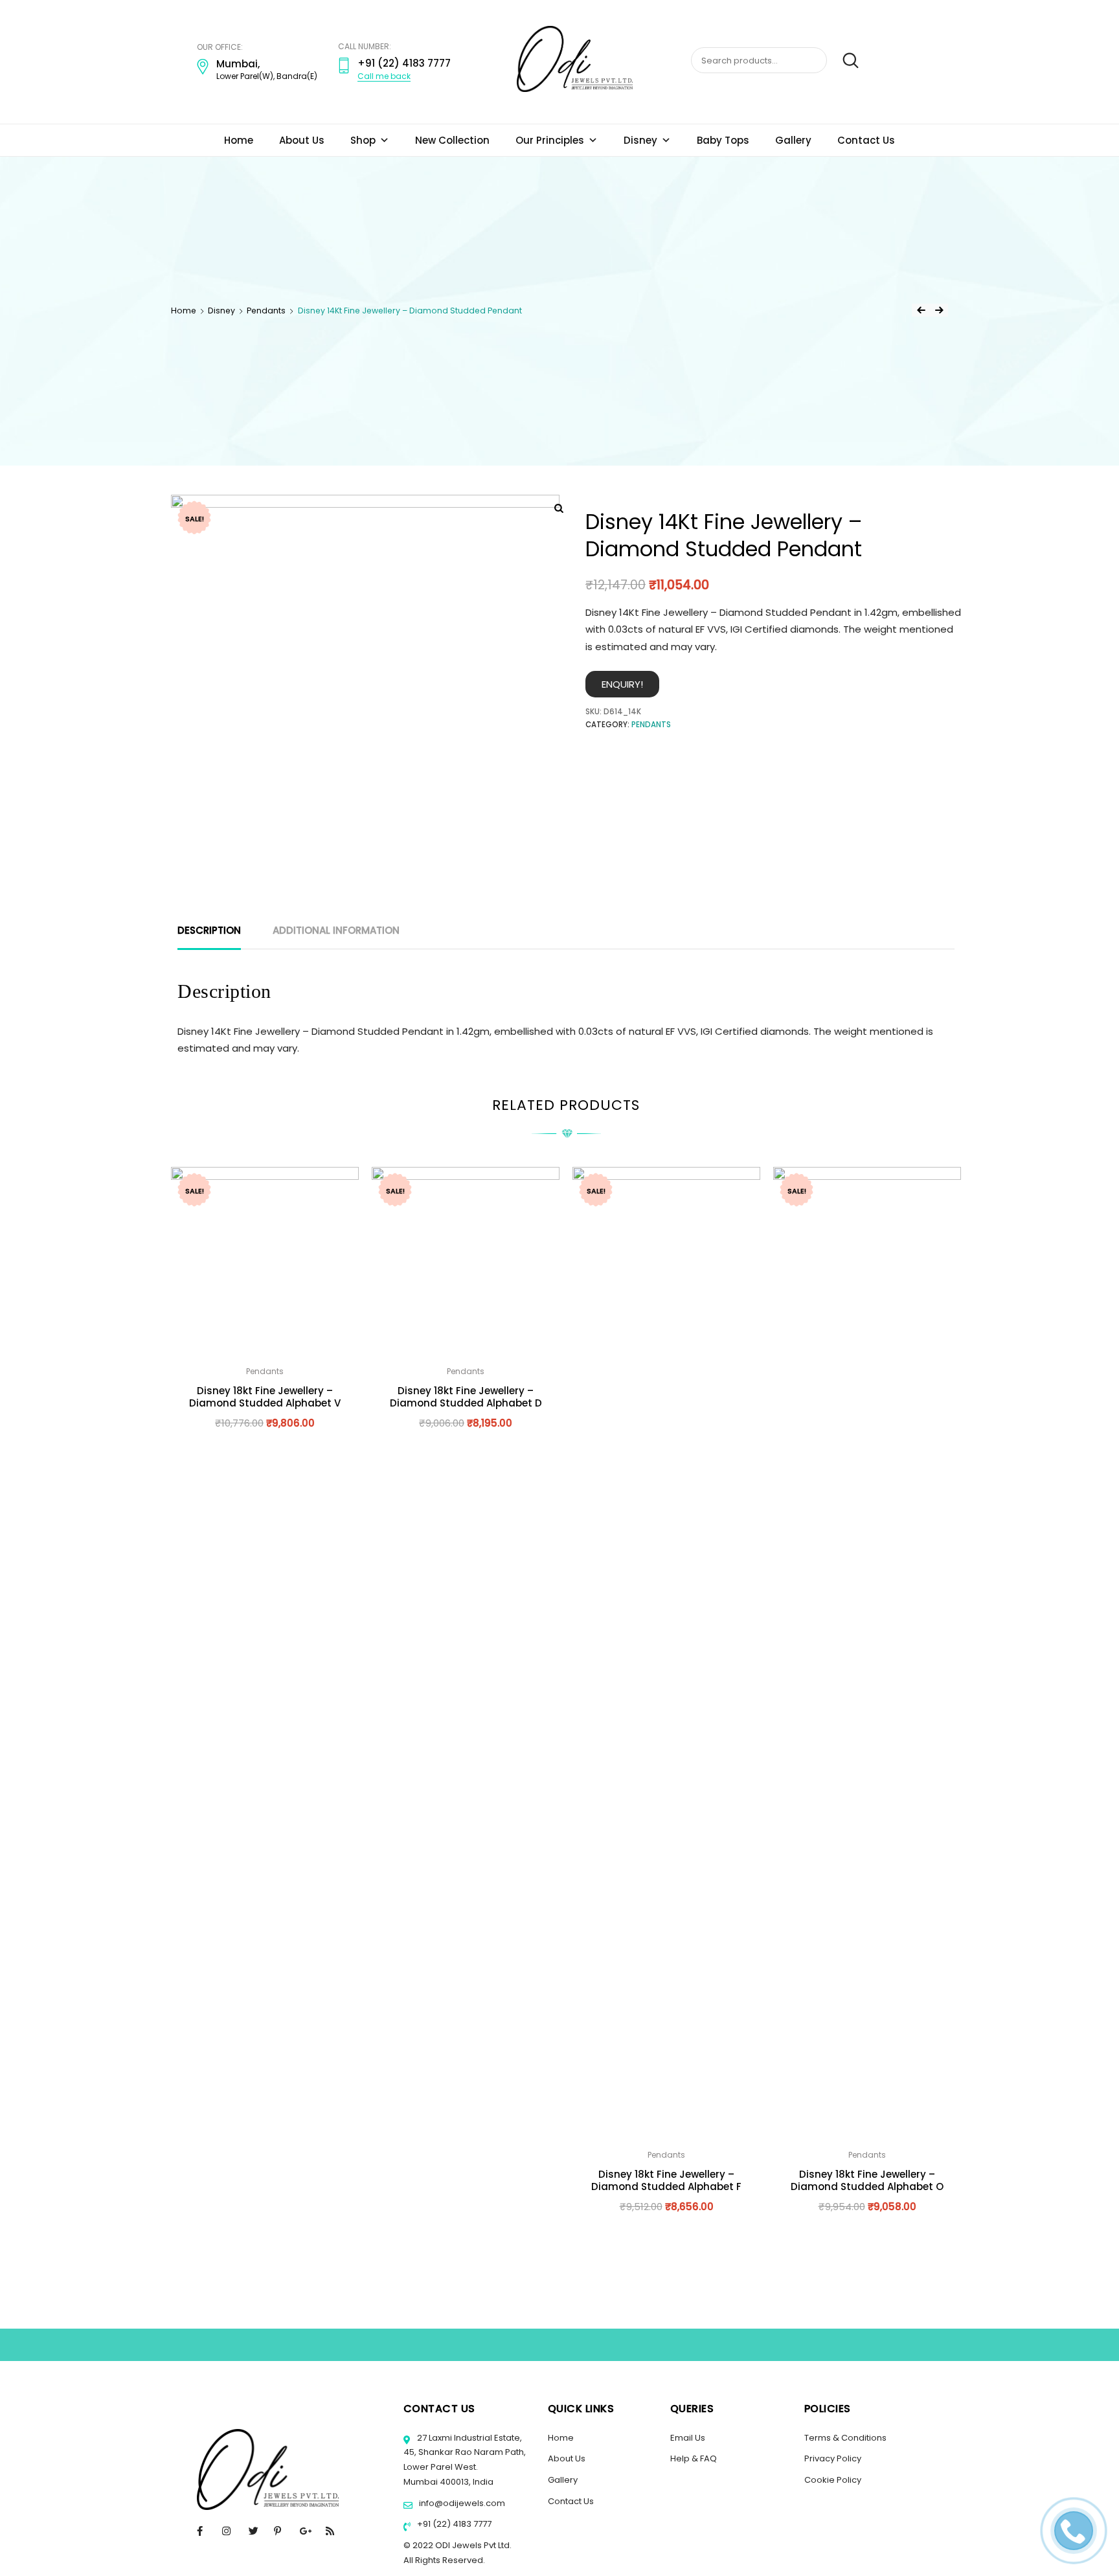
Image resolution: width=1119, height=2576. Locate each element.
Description (209, 930)
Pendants (266, 311)
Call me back (384, 76)
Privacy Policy (833, 2458)
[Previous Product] (921, 310)
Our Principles (550, 140)
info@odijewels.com (461, 2503)
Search (844, 61)
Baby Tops (723, 140)
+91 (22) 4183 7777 (453, 2524)
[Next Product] (939, 310)
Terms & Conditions (845, 2438)
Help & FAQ (694, 2458)
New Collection (452, 140)
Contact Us (866, 140)
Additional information (336, 930)
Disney (640, 140)
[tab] (209, 931)
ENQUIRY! (622, 684)
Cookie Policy (833, 2480)
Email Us (688, 2438)
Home (239, 140)
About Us (302, 140)
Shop (363, 140)
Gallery (793, 140)
